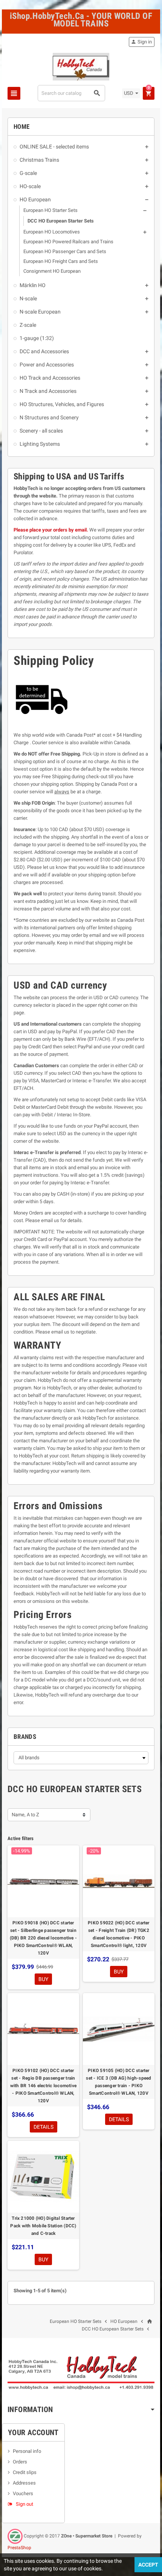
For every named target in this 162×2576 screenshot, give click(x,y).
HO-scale (30, 186)
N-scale (28, 298)
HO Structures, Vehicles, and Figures (62, 404)
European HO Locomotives (52, 232)
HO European (35, 199)
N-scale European (40, 312)
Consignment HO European (52, 271)
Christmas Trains (39, 160)
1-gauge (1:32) (37, 338)
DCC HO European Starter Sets (61, 221)
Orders (20, 2462)
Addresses (24, 2483)
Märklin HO (33, 285)
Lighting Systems (40, 444)
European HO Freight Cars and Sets (61, 261)
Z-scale (28, 325)
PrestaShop (19, 2548)
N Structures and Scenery (49, 417)
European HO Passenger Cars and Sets (65, 251)
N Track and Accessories (48, 391)
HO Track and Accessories (50, 378)
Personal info (27, 2451)
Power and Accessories (47, 365)
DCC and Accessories (44, 351)
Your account (33, 2432)
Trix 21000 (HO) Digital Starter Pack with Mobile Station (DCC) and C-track (43, 2226)
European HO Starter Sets (50, 210)
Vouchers (23, 2493)
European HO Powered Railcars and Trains (68, 242)
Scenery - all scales (41, 431)
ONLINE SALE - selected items (54, 147)
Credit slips (25, 2472)
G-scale (28, 173)
